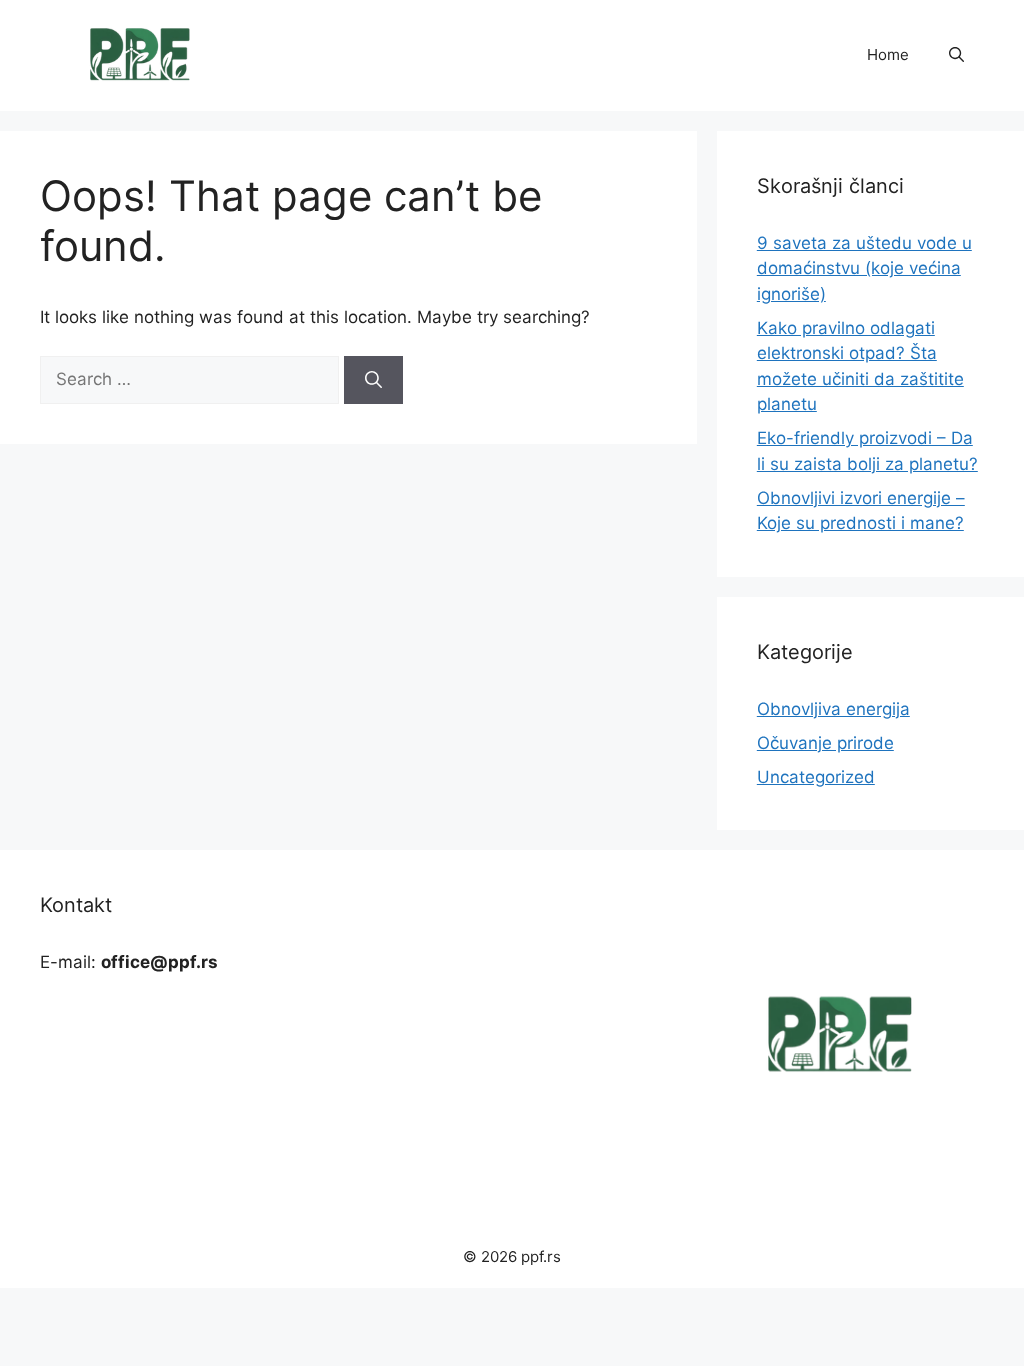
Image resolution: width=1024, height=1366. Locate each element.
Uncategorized (816, 777)
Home (888, 54)
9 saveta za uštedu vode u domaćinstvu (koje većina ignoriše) (864, 268)
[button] (956, 55)
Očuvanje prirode (825, 743)
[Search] (373, 380)
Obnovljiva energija (833, 709)
